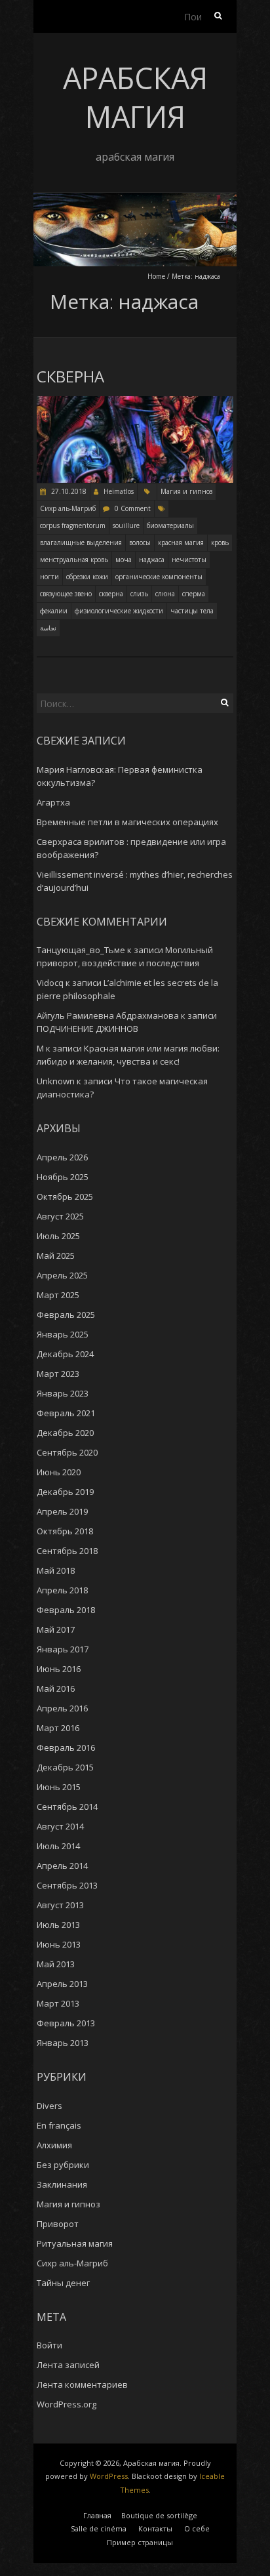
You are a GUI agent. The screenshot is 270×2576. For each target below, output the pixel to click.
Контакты (155, 2528)
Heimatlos (119, 491)
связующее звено (66, 594)
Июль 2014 (58, 1846)
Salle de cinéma (99, 2528)
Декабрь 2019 (65, 1492)
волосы (140, 542)
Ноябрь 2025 (63, 1177)
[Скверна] (135, 402)
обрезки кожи (87, 577)
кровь (220, 542)
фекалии (54, 611)
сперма (194, 594)
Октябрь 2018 (65, 1531)
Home (156, 276)
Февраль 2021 (66, 1413)
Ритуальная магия (75, 2243)
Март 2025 (58, 1295)
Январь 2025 (63, 1334)
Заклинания (62, 2184)
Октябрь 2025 (65, 1196)
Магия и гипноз (186, 491)
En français (59, 2125)
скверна (111, 594)
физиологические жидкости (119, 611)
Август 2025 (60, 1216)
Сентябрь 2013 (67, 1885)
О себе (197, 2528)
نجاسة (48, 628)
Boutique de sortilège (159, 2515)
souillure (126, 525)
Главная (97, 2515)
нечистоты (189, 560)
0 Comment (133, 508)
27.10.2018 (68, 491)
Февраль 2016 (66, 1748)
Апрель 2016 (62, 1708)
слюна (165, 594)
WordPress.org (67, 2404)
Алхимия (54, 2145)
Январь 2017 (63, 1649)
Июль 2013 (58, 1925)
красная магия (181, 542)
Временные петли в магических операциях (127, 822)
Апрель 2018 (62, 1590)
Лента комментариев (82, 2384)
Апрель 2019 (62, 1511)
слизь (139, 594)
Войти (49, 2345)
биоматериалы (170, 525)
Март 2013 (58, 2003)
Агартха (53, 802)
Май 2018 (56, 1570)
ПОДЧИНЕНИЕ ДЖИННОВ (87, 1029)
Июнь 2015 (59, 1787)
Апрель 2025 (62, 1275)
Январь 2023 (63, 1393)
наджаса (152, 560)
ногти (49, 577)
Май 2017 (56, 1629)
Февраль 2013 (66, 2023)
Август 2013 (60, 1905)
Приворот (58, 2224)
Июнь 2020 (59, 1472)
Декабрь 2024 (65, 1354)
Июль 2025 (58, 1236)
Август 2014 (60, 1826)
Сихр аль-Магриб (68, 508)
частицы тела (192, 611)
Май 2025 (56, 1256)
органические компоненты (159, 577)
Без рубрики (63, 2165)
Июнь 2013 (59, 1944)
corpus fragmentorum (73, 525)
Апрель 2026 (62, 1157)
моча (124, 560)
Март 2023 (58, 1374)
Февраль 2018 (66, 1610)
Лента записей (68, 2365)
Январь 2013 (63, 2043)
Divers (49, 2106)
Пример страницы (140, 2542)
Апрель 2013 (62, 1984)
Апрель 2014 (62, 1866)
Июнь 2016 (59, 1669)
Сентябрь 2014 (67, 1807)
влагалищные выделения (81, 542)
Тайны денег (63, 2283)
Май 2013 (56, 1964)
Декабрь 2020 (65, 1433)
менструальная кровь (74, 560)
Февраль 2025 (66, 1315)
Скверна (70, 377)
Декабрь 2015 (65, 1767)
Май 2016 (56, 1688)
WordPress (109, 2476)
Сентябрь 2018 (67, 1551)
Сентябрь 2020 (67, 1452)
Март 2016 (58, 1728)
